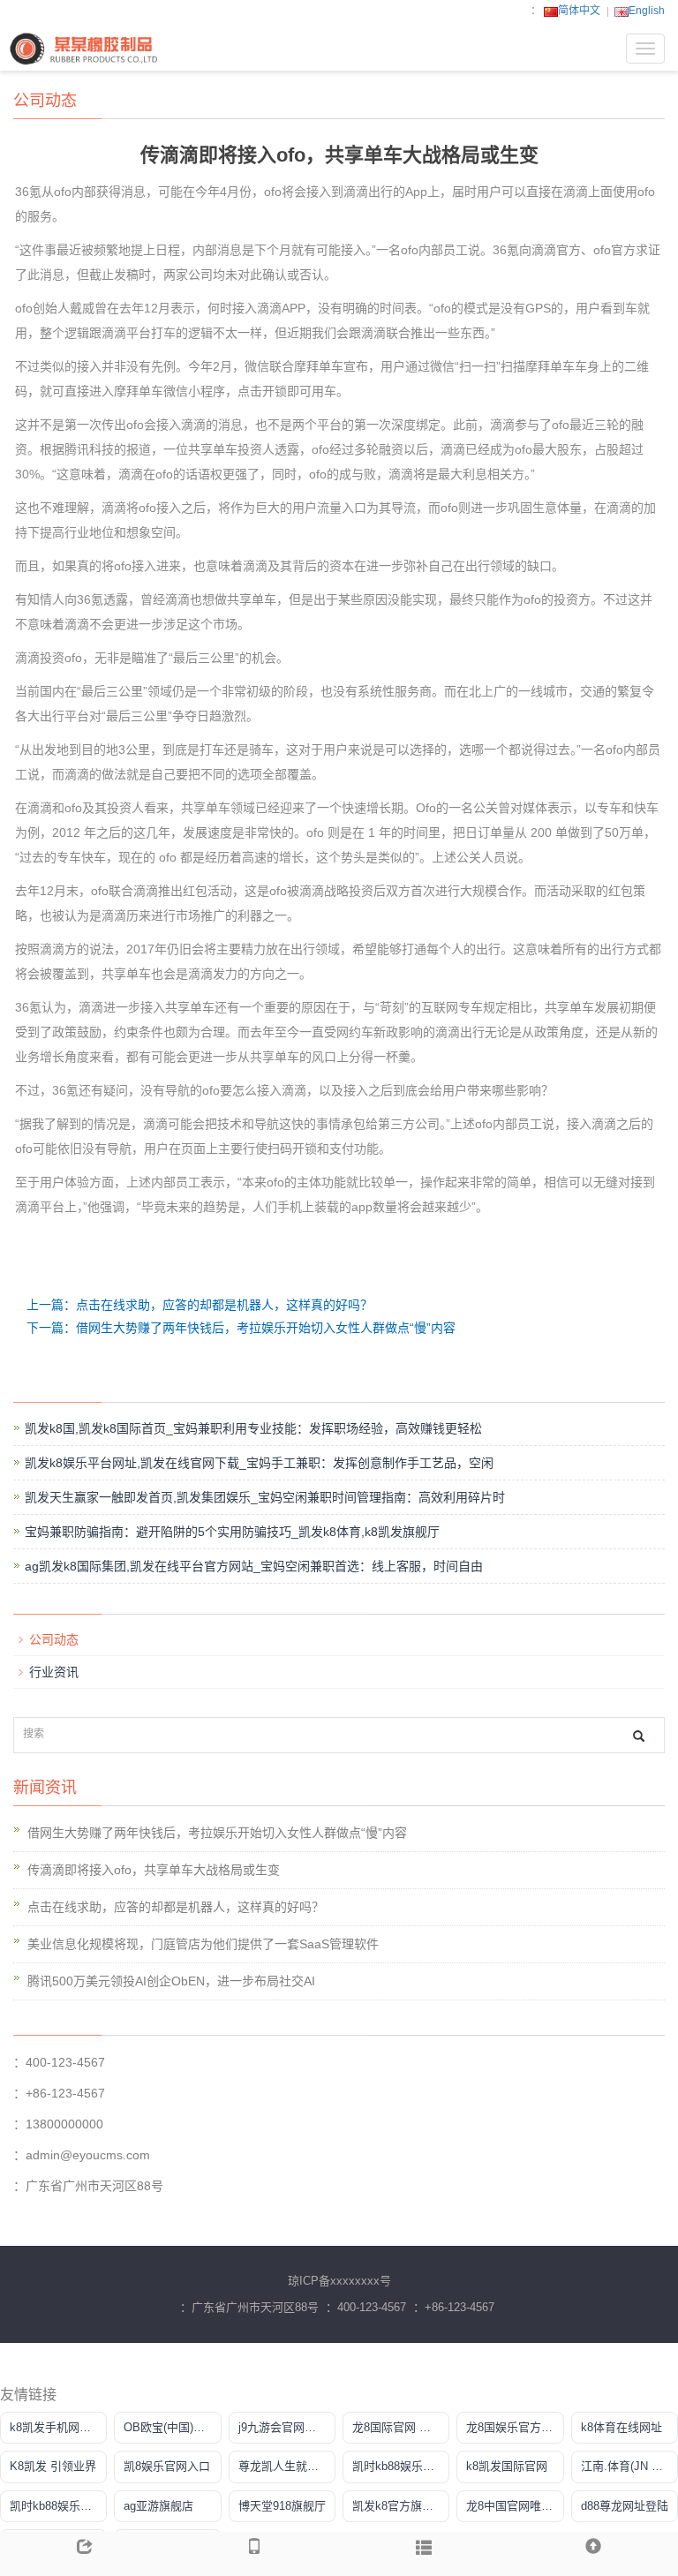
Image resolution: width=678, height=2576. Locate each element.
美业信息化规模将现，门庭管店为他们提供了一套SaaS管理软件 (203, 1944)
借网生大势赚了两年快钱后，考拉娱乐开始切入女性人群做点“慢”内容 (217, 1833)
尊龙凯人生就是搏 (284, 2466)
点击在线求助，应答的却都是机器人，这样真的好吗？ (176, 1907)
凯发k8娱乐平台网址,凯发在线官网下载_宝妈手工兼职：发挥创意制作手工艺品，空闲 (259, 1463)
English (647, 11)
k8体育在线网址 (621, 2427)
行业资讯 (54, 1672)
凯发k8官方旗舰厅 (399, 2506)
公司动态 (54, 1639)
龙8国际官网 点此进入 (401, 2427)
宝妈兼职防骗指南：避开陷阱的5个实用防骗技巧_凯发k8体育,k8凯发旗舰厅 (232, 1532)
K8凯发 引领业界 (53, 2466)
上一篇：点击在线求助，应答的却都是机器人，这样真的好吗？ (200, 1305)
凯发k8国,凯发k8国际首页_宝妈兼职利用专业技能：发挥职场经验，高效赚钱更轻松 (253, 1428)
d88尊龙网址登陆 (625, 2506)
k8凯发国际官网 (507, 2466)
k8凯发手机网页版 (56, 2427)
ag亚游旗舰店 (158, 2506)
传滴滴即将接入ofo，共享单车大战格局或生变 (154, 1870)
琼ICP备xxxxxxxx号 (339, 2281)
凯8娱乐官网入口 (167, 2466)
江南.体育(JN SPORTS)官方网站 (629, 2466)
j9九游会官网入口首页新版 (287, 2427)
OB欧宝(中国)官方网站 (172, 2427)
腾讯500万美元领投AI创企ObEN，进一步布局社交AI (171, 1981)
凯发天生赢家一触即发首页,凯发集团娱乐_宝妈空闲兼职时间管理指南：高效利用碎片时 (265, 1497)
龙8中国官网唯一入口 (515, 2506)
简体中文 (579, 11)
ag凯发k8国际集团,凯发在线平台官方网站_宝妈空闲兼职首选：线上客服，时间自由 (254, 1566)
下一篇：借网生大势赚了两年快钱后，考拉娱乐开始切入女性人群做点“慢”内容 (241, 1328)
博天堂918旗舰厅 (282, 2506)
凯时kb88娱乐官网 (399, 2466)
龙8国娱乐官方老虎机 (515, 2427)
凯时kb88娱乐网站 (56, 2506)
